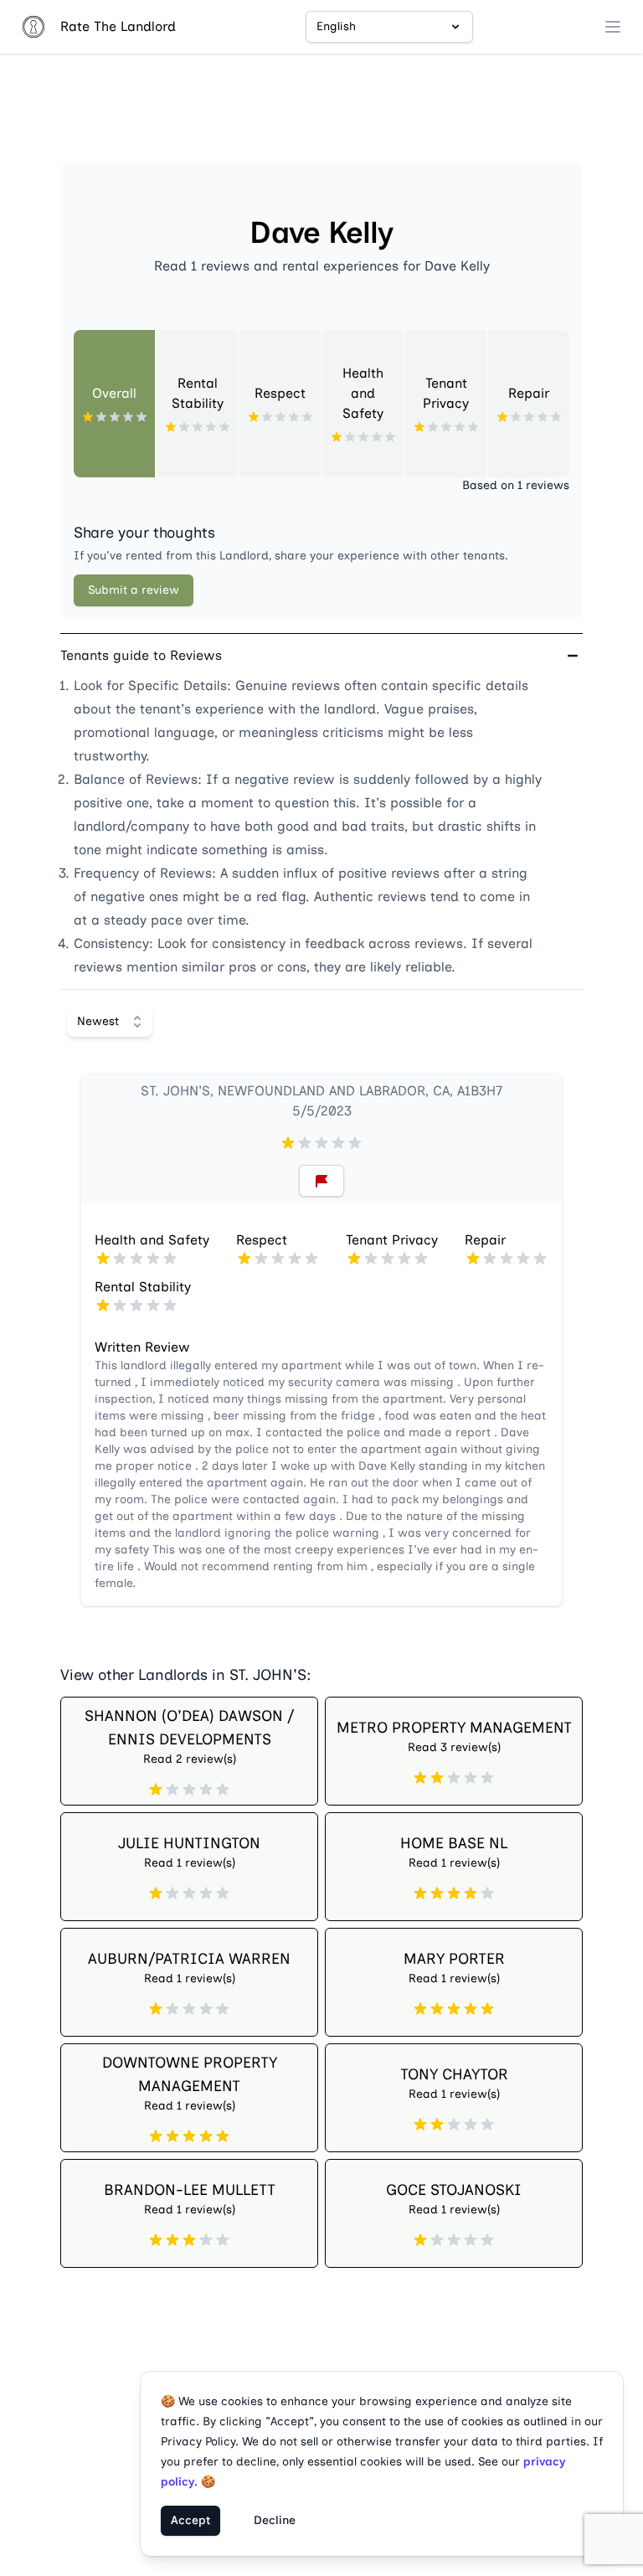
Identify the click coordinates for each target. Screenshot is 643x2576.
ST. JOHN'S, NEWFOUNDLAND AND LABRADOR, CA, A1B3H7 (321, 1091)
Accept (190, 2520)
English (336, 26)
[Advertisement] (321, 115)
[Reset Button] (321, 1181)
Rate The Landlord (118, 26)
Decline (275, 2520)
